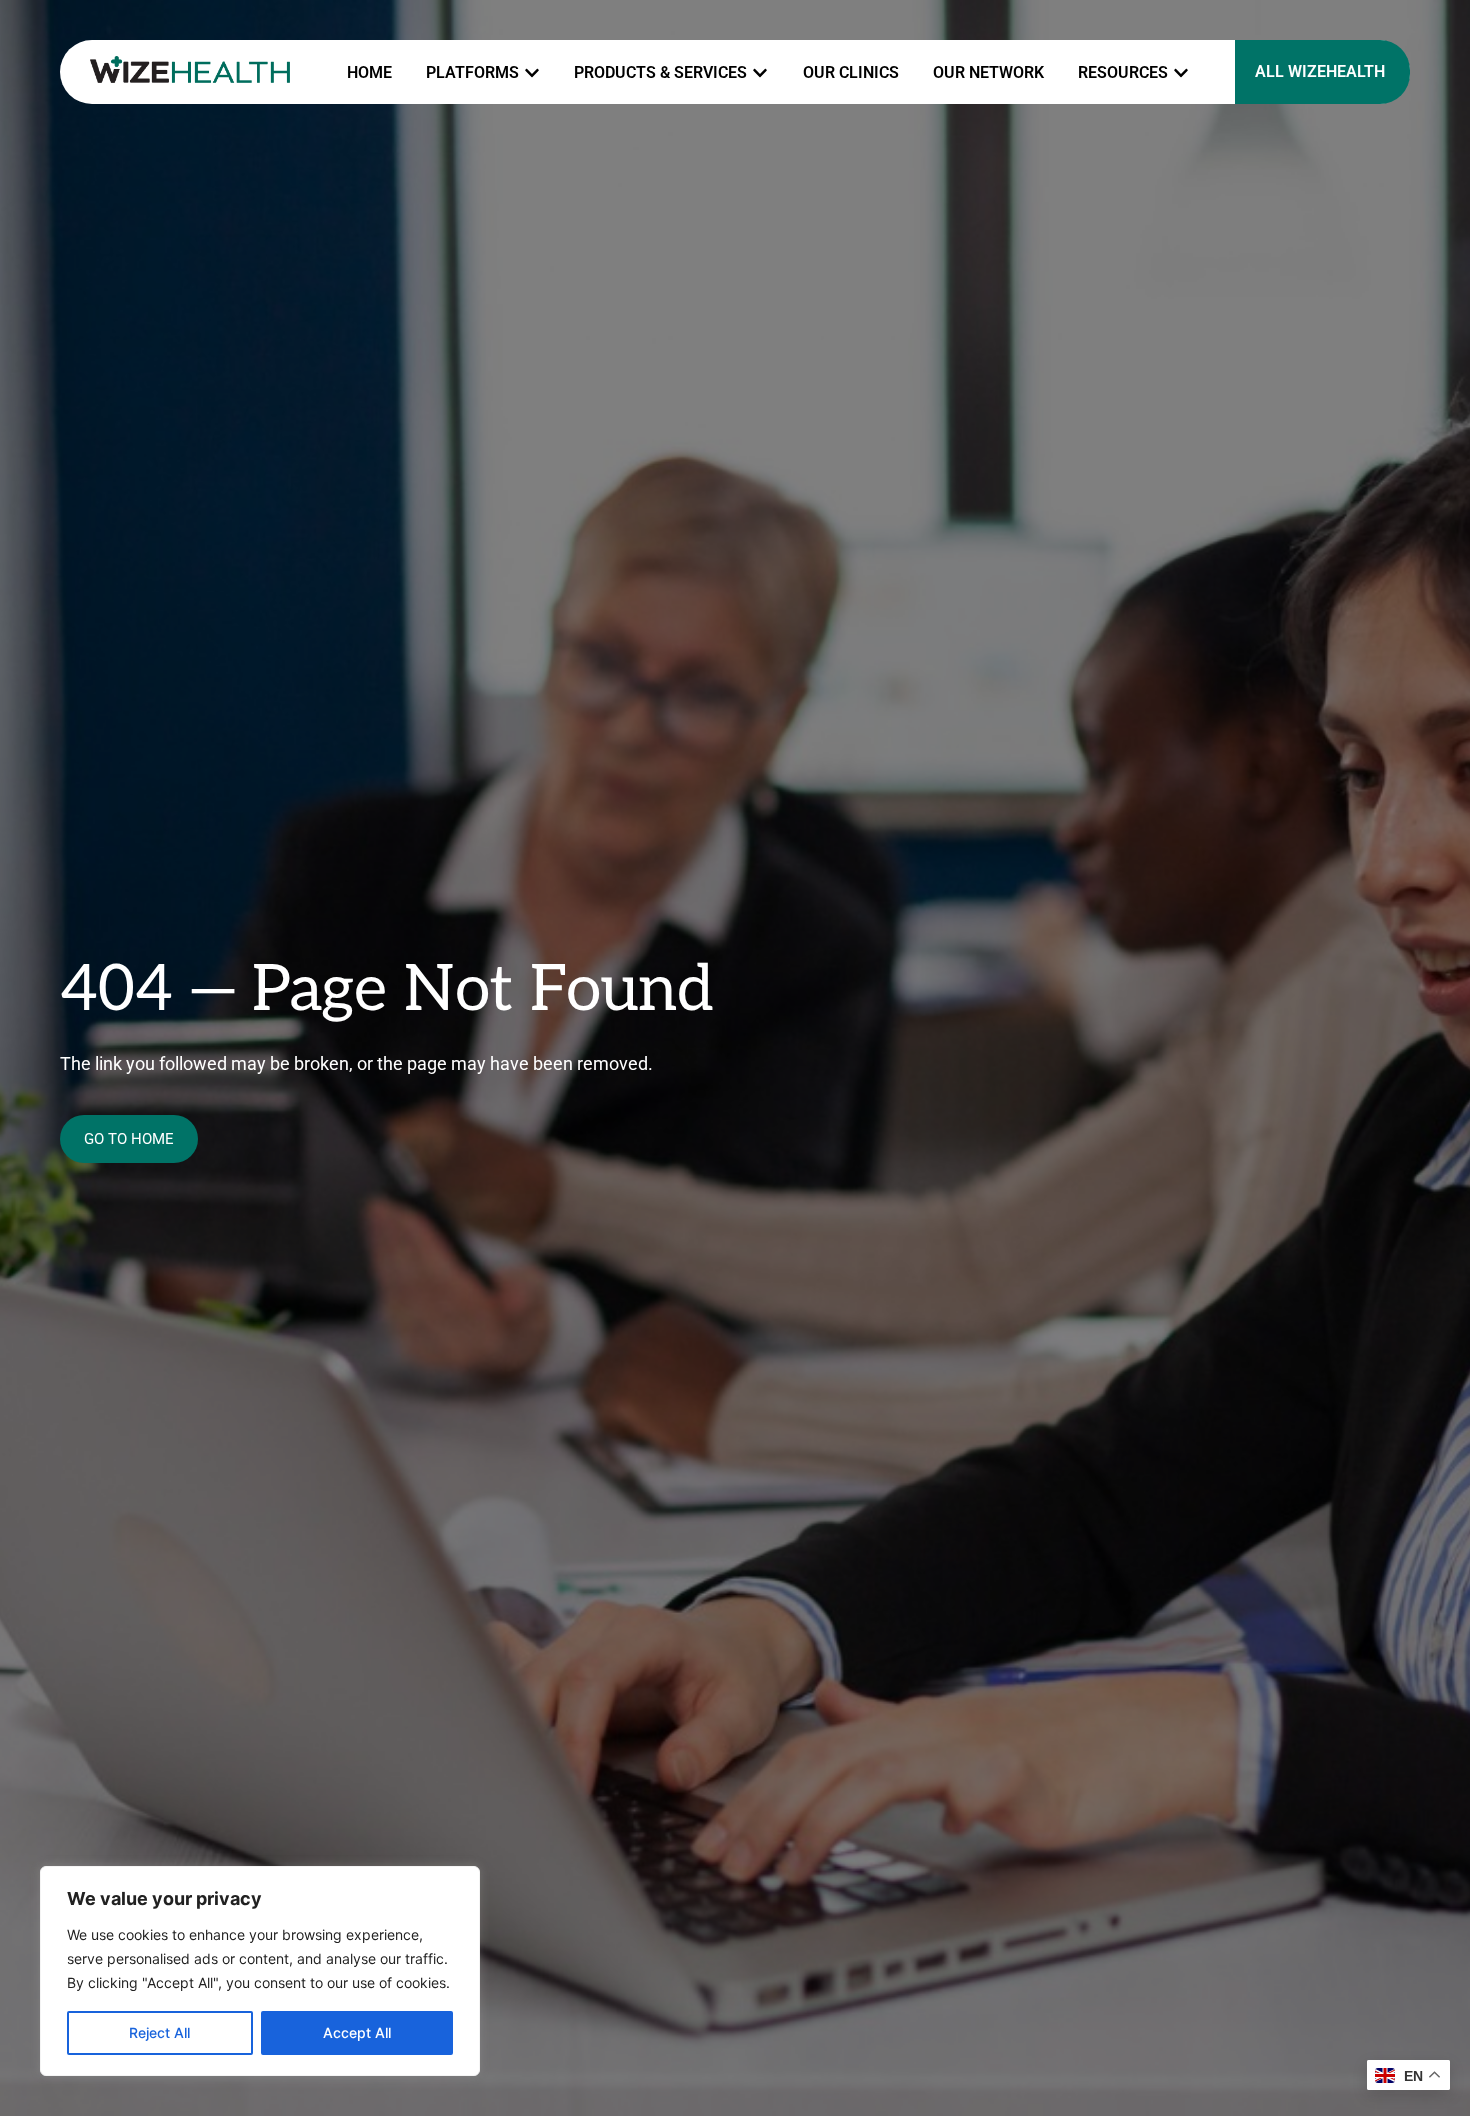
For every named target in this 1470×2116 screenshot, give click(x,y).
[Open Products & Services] (760, 73)
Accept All (357, 2032)
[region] (260, 1971)
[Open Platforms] (532, 73)
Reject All (159, 2032)
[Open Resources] (1181, 73)
